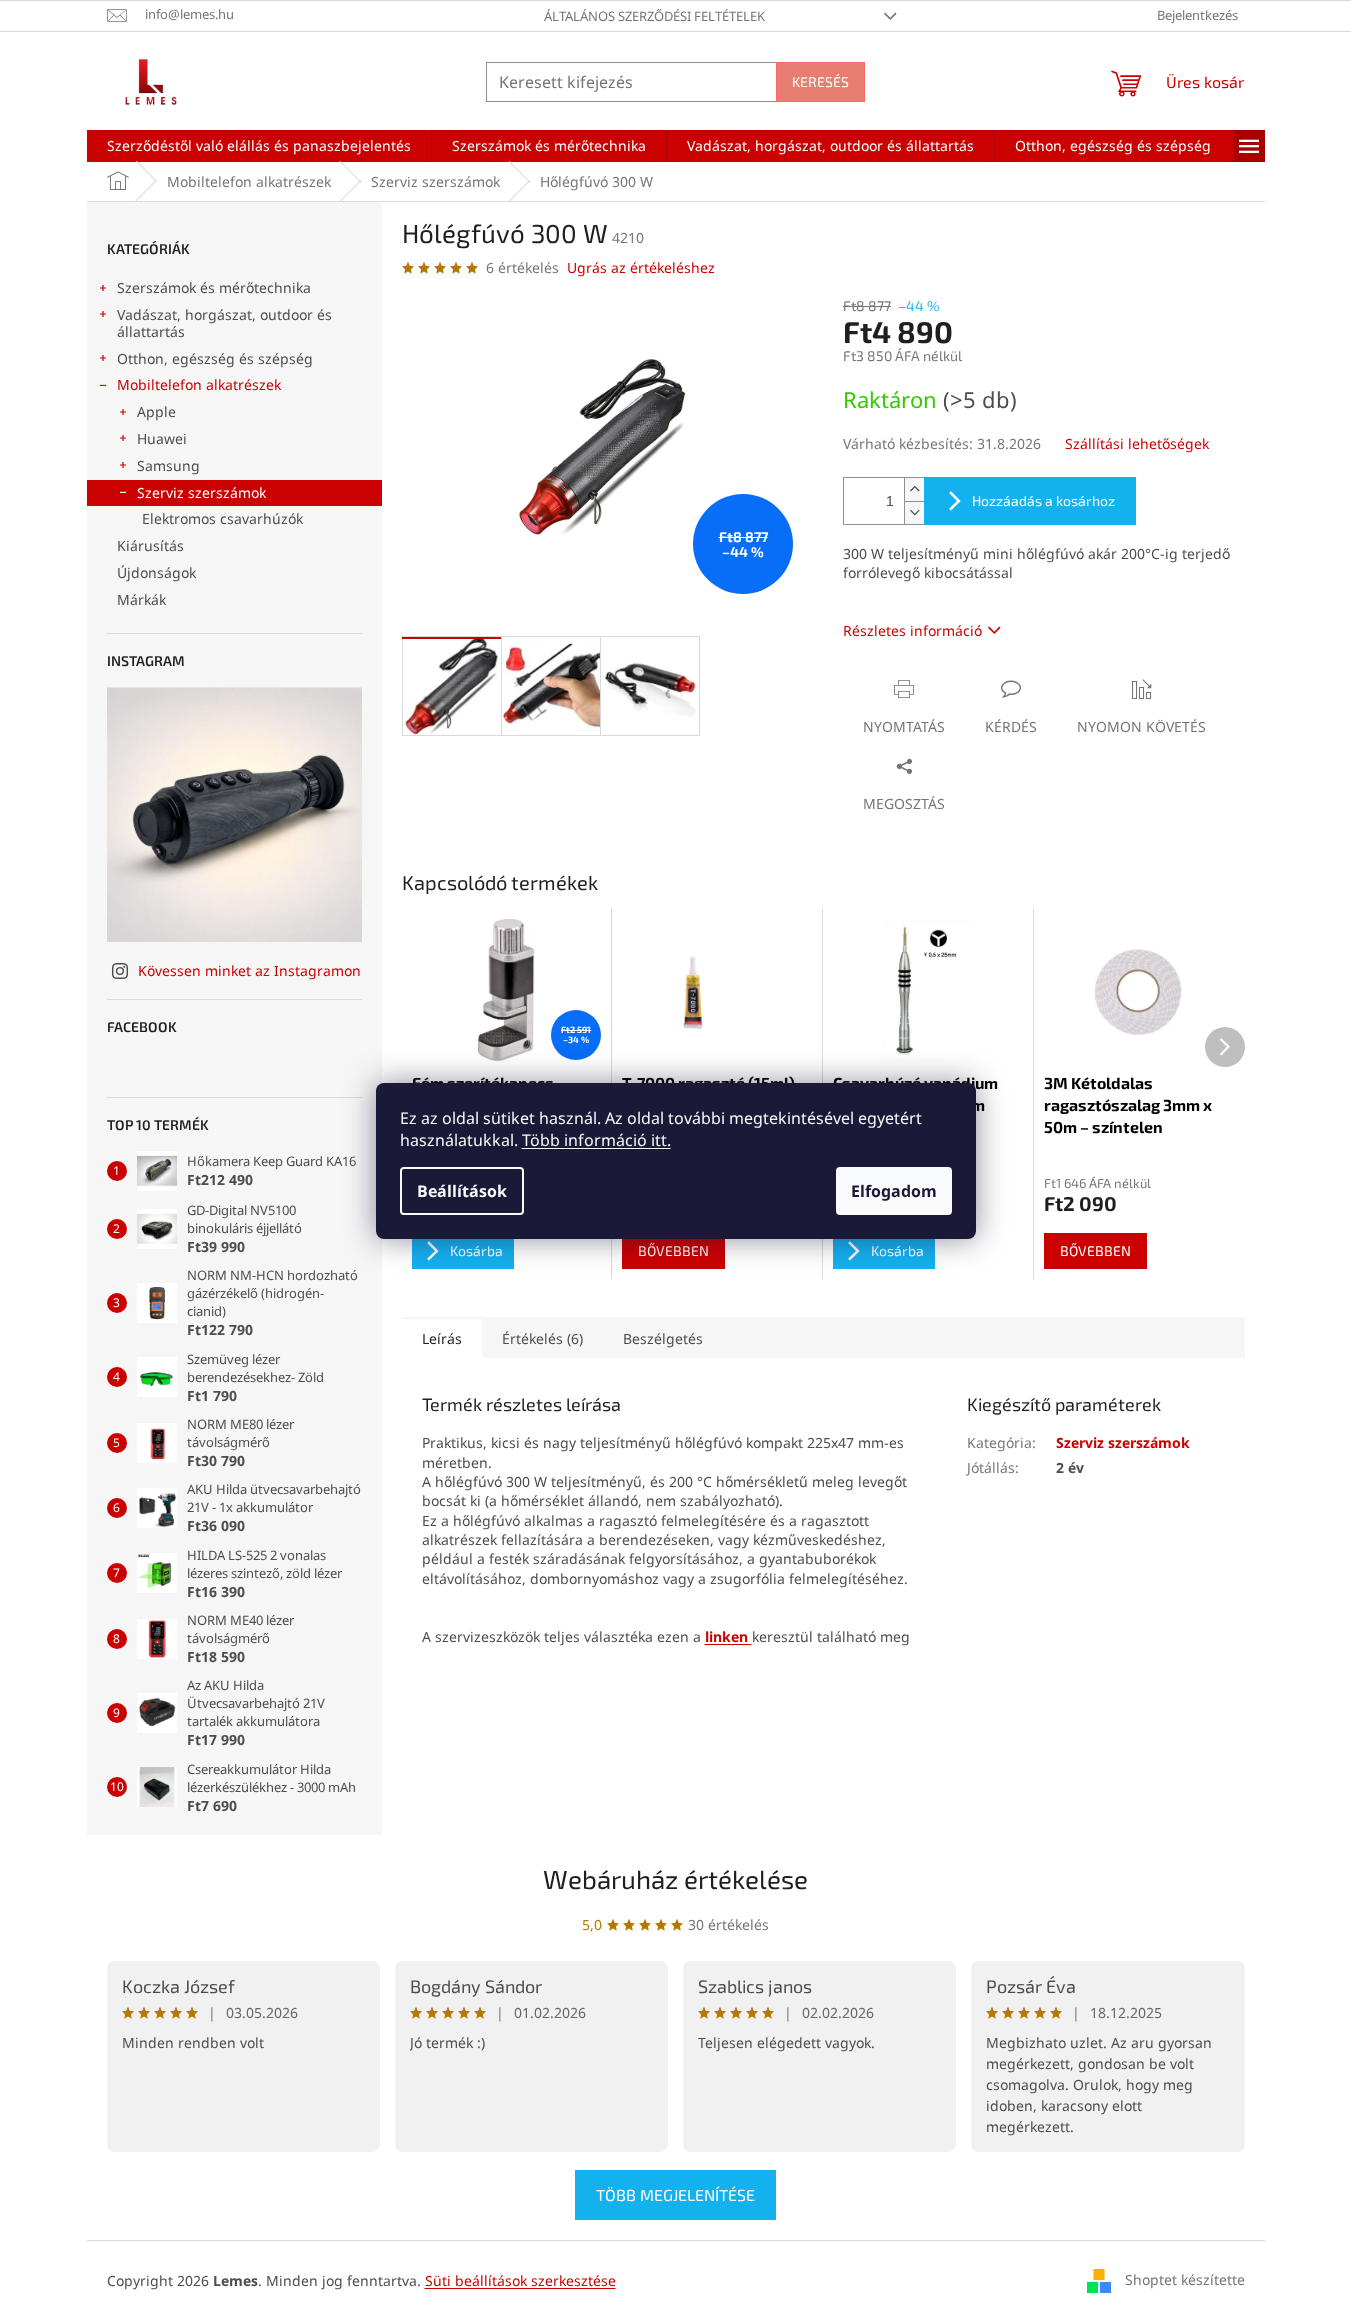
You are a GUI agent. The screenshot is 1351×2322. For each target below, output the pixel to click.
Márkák (141, 599)
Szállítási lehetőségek (1137, 443)
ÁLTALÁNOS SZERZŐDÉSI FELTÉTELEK (654, 16)
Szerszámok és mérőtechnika (214, 287)
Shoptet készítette (1185, 2279)
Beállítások (462, 1191)
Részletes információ (912, 630)
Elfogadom (894, 1191)
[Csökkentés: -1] (914, 512)
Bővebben (673, 1250)
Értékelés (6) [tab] (542, 1338)
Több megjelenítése (675, 2194)
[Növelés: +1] (914, 489)
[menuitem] (259, 146)
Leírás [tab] (442, 1338)
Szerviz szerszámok (201, 492)
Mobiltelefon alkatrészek (199, 384)
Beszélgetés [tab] (663, 1338)
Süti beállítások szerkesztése (520, 2280)
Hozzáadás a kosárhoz (1043, 500)
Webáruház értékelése (675, 1878)
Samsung (168, 465)
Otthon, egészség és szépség (215, 358)
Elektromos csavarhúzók (222, 518)
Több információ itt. (596, 1140)
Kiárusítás (150, 545)
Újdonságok (156, 572)
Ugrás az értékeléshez (641, 267)
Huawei (162, 438)
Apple (156, 411)
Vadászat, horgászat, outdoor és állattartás (224, 323)
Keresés (820, 81)
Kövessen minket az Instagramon (249, 970)
